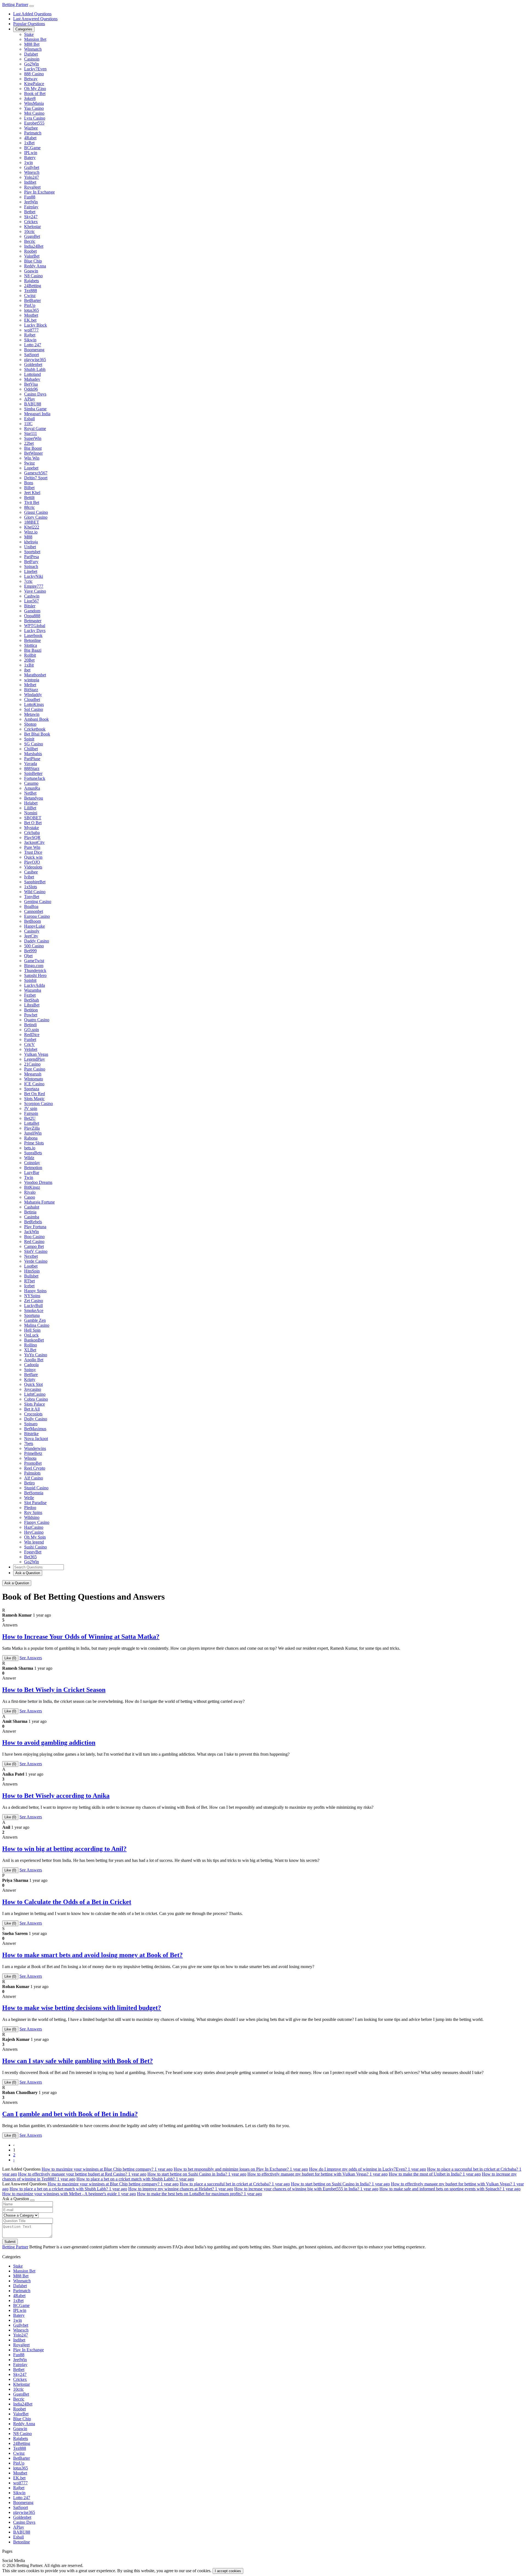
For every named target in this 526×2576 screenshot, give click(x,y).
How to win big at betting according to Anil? (64, 1849)
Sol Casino (34, 709)
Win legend (34, 1542)
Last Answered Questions (35, 19)
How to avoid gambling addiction (49, 1743)
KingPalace (34, 84)
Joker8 (30, 98)
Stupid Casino (36, 1488)
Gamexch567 (36, 473)
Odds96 (31, 389)
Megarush (33, 1074)
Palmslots (32, 1473)
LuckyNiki (34, 576)
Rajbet (30, 335)
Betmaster (33, 621)
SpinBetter (33, 773)
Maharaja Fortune (39, 1202)
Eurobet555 (34, 123)
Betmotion (33, 1168)
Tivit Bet (32, 502)
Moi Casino (34, 113)
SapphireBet (35, 882)
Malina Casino (37, 1325)
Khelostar (32, 227)
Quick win (33, 857)
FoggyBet (33, 1552)
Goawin (31, 271)
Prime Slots (34, 1143)
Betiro (29, 1483)
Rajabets (32, 281)
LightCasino (35, 1394)
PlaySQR (32, 837)
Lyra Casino (35, 118)
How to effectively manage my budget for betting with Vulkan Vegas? (318, 2174)
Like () (10, 1658)
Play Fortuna (35, 1227)
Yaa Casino (34, 108)
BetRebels (33, 1222)
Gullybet (32, 167)
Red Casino (34, 1241)
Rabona (31, 1138)
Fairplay (31, 207)
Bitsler (30, 606)
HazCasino (34, 1527)
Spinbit (30, 980)
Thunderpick (35, 970)
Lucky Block (35, 325)
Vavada (31, 764)
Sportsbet (32, 552)
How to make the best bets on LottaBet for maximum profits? (199, 2194)
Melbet (30, 685)
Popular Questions (29, 24)
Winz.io (31, 532)
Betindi (30, 1025)
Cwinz (30, 295)
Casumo (31, 783)
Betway (31, 79)
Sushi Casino (35, 1547)
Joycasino (33, 1389)
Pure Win (32, 847)
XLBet (30, 1350)
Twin (29, 1177)
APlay (30, 399)
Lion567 (32, 601)
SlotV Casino (36, 1251)
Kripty (30, 1379)
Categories (24, 29)
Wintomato (34, 1079)
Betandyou (34, 798)
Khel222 (32, 527)
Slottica (31, 645)
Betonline (32, 640)
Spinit (29, 739)
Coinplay (32, 1163)
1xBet (29, 143)
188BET (32, 522)
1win (28, 162)
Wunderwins (35, 1448)
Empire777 (34, 586)
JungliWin (33, 1133)
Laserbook (33, 635)
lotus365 (32, 310)
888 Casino (34, 74)
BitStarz (31, 690)
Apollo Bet (34, 1360)
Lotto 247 (33, 345)
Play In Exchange (39, 192)
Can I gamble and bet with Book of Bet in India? (70, 2114)
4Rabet (30, 138)
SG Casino (34, 744)
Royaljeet (32, 187)
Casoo (30, 1197)
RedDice (32, 1035)
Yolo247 (32, 177)
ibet (27, 670)
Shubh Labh (35, 369)
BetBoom (32, 921)
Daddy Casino (37, 941)
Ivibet (29, 877)
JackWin (32, 1232)
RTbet (29, 1281)
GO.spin (32, 1030)
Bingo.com (34, 966)
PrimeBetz (33, 1453)
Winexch (32, 172)
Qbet (28, 956)
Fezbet (30, 995)
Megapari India (37, 414)
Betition (31, 1010)
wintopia (32, 680)
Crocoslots (33, 1414)
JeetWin (31, 202)
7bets (29, 1443)
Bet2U (30, 1118)
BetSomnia (34, 1493)
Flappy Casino (37, 1522)
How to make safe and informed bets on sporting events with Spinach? (450, 2189)
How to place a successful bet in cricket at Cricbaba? (235, 2184)
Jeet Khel (32, 493)
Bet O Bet (33, 823)
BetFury (31, 562)
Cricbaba (32, 833)
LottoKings (34, 704)
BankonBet (34, 1340)
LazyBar (32, 1172)
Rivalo (30, 1192)
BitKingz (32, 1187)
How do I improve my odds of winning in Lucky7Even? (368, 2169)
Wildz (29, 1158)
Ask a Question (28, 1573)
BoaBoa (31, 906)
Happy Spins (35, 1291)
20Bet (29, 660)
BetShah (32, 1000)
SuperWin (33, 438)
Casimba (32, 1217)
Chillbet (31, 749)
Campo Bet (34, 1246)
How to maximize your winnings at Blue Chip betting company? (107, 2169)
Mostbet (31, 315)
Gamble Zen (35, 1320)
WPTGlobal (35, 626)
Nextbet (31, 1256)
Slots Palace (35, 1404)
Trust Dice (33, 852)
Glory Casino (36, 517)
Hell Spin (32, 1330)
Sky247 (31, 217)
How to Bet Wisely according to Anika (56, 1796)
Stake (29, 34)
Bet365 (30, 1557)
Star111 (31, 433)
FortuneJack (35, 778)
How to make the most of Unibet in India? (435, 2174)
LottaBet (32, 1123)
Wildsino (32, 1517)
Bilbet (29, 488)
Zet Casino (34, 1301)
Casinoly (32, 931)
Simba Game (35, 409)
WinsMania (34, 103)
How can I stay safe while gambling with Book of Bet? (78, 2061)
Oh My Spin (35, 1537)
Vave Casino (35, 591)
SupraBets (33, 1153)
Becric (30, 241)
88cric (29, 507)
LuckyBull (33, 1306)
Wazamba (33, 990)
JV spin (31, 1108)
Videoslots (33, 867)
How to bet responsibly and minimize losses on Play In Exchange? (241, 2169)
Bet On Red (35, 1094)
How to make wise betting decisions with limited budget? (82, 2008)
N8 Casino (33, 276)
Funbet (30, 1039)
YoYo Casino (36, 1355)
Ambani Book (36, 719)
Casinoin (32, 59)
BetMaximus (35, 1429)
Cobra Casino (36, 1399)
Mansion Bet (35, 39)
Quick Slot (33, 1384)
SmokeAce (34, 1310)
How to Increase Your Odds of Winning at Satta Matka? (81, 1637)
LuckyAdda (35, 985)
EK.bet (30, 320)
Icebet (29, 1286)
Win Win (32, 458)
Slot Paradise (35, 1503)
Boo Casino (34, 1237)
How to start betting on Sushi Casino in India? (197, 2174)
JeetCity (31, 936)
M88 (28, 537)
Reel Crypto (35, 1468)
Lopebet (31, 468)
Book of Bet (35, 93)
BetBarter (32, 300)
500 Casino (34, 946)
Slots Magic (34, 1099)
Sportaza (32, 1089)
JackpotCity (34, 842)
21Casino (32, 1064)
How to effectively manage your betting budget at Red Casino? (82, 2174)
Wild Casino (35, 892)
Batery (30, 158)
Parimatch (33, 133)
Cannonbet (34, 911)
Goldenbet (33, 364)
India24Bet (34, 246)
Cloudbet (32, 699)
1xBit (29, 665)
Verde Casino (36, 1261)
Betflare (31, 1374)
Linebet (31, 571)
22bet (29, 443)
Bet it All (32, 1409)
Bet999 (30, 951)
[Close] (32, 2200)
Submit (10, 2242)
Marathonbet (35, 675)
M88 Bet (32, 44)
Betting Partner (15, 5)
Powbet (31, 1015)
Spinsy (30, 1370)
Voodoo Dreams (38, 1182)
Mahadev (32, 379)
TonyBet (32, 897)
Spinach (31, 566)
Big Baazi (33, 650)
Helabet (31, 803)
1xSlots (31, 887)
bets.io (30, 1148)
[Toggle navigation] (32, 6)
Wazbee (31, 128)
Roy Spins (33, 1512)
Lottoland (32, 374)
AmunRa (32, 788)
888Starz (32, 768)
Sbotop (30, 724)
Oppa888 (32, 616)
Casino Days (35, 394)
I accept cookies (228, 2571)
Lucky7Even (35, 69)
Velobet (31, 1049)
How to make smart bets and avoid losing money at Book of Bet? (92, 1955)
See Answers (31, 1658)
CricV (29, 1044)
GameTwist (34, 961)
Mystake (32, 828)
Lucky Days (35, 631)
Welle (29, 1498)
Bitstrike (31, 1434)
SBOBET (33, 818)
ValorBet (32, 256)
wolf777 (31, 330)
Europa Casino (37, 916)
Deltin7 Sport (36, 478)
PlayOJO (32, 862)
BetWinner (33, 453)
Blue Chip (33, 261)
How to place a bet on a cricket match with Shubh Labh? (135, 2179)
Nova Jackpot (36, 1439)
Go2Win (32, 64)
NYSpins (32, 1296)
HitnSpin (32, 1271)
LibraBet (32, 1005)
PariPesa (32, 557)
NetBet (30, 793)
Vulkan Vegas (36, 1054)
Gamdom (32, 611)
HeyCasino (34, 1532)
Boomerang (34, 350)
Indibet (30, 182)
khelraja (31, 542)
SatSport (32, 355)
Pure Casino (35, 1069)
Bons (29, 483)
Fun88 (30, 197)
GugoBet (32, 236)
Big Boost (33, 448)
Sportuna (32, 1315)
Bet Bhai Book (37, 734)
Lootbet (31, 1266)
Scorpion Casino (38, 1104)
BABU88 (33, 404)
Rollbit (30, 655)
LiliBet (30, 808)
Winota (30, 1458)
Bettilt (29, 497)
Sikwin (30, 340)
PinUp (30, 305)
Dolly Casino (36, 1419)
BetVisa (31, 384)
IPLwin (31, 153)
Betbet (30, 212)
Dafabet (31, 54)
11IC (28, 424)
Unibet (30, 547)
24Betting (33, 286)
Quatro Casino (37, 1020)
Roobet (30, 251)
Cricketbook (35, 729)
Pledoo (30, 1508)
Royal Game (35, 429)
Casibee (31, 872)
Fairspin (31, 1113)
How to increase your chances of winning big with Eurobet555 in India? (306, 2189)
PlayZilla (32, 1128)
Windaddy (33, 695)
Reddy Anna (35, 266)
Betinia (30, 1212)
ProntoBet (33, 1463)
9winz (29, 463)
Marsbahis (33, 754)
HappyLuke (35, 926)
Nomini (31, 813)
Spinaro (31, 1424)
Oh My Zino (35, 89)
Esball (29, 419)
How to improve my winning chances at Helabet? (181, 2189)
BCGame (32, 148)
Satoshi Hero (35, 975)
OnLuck (31, 1335)
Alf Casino (34, 1478)
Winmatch (33, 49)
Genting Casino (38, 902)
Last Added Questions (32, 14)
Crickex (31, 222)
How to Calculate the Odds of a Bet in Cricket (67, 1902)
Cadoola (31, 1365)
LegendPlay (35, 1059)
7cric (28, 581)
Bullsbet (31, 1276)
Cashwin (32, 596)
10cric (29, 231)
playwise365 (35, 360)
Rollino (31, 1345)
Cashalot (32, 1207)
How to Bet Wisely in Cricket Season (54, 1690)
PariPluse (32, 759)
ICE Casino (34, 1084)
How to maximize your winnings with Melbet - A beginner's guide (69, 2194)
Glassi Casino (36, 512)
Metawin (32, 714)
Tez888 (31, 291)
